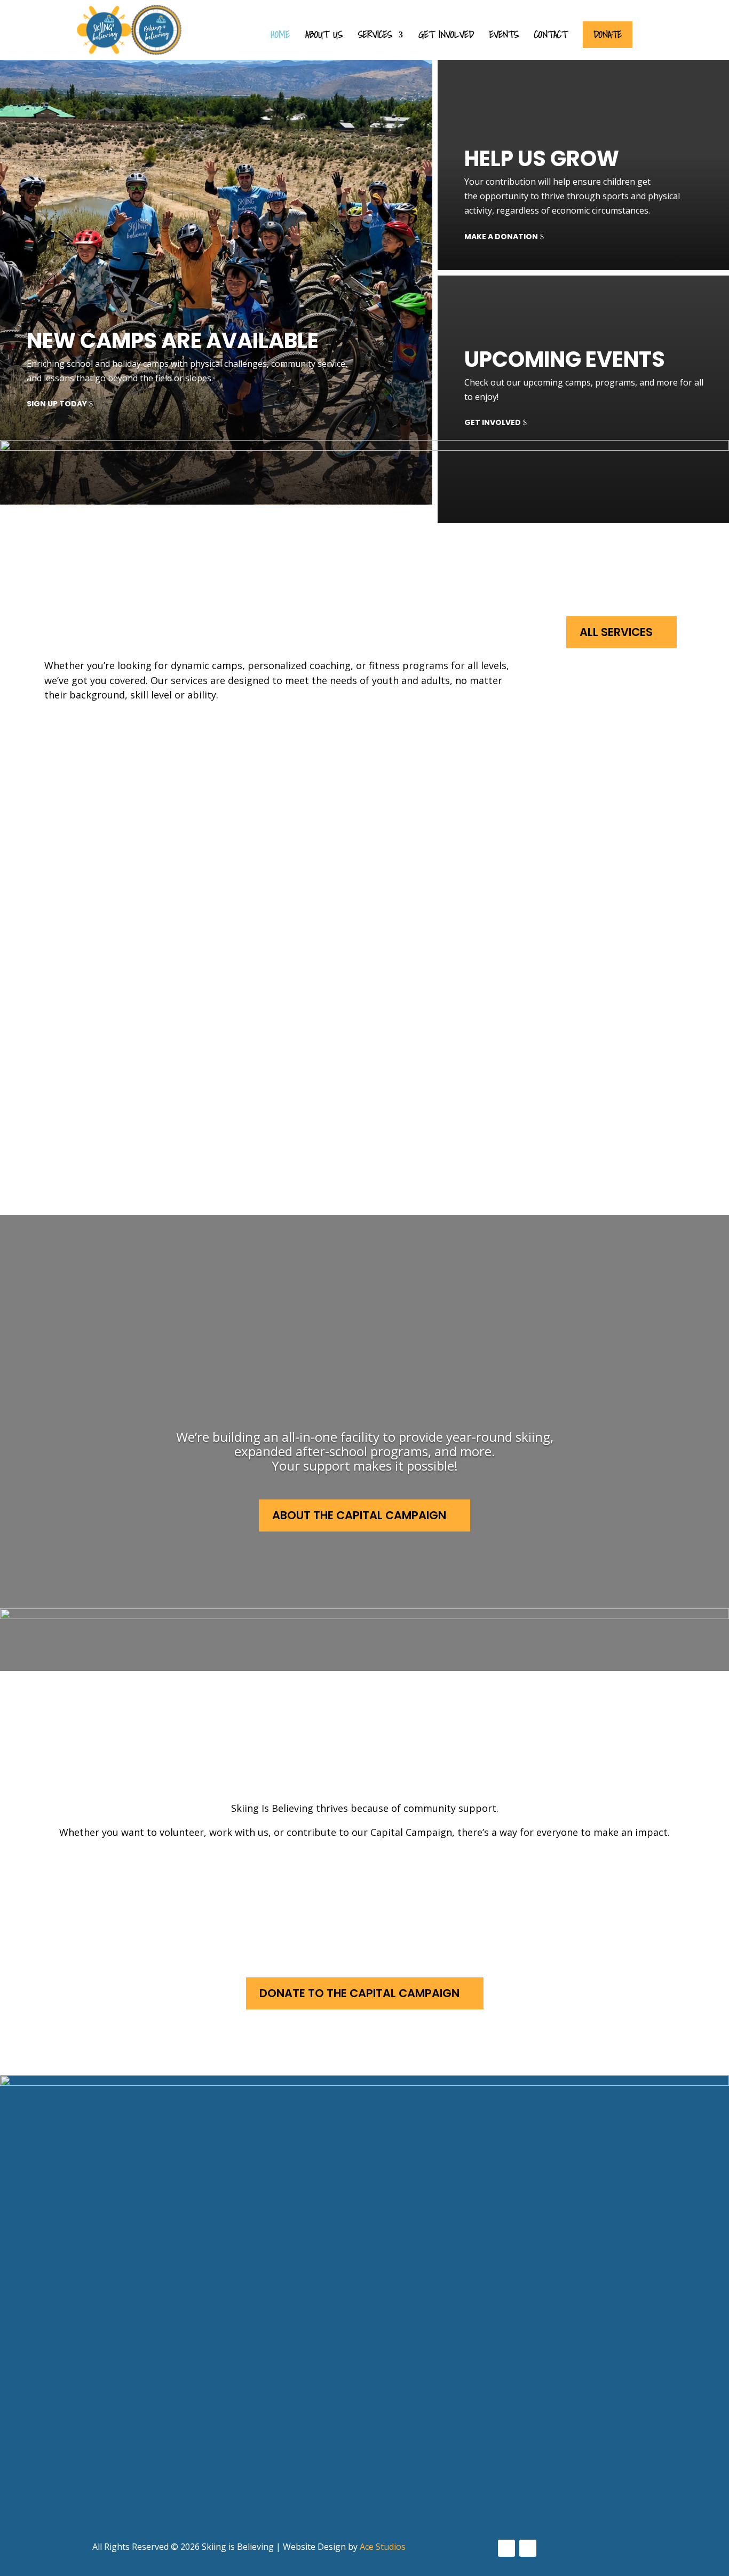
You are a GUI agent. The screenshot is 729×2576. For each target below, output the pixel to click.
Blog (340, 2427)
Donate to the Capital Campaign (359, 1993)
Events (504, 37)
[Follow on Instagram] (528, 2548)
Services (375, 37)
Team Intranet (364, 2447)
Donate (608, 34)
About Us (324, 37)
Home (280, 37)
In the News (357, 2407)
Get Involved (446, 37)
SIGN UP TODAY (57, 404)
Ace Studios (383, 2547)
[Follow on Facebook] (506, 2548)
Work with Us (370, 1882)
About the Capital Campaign (359, 1515)
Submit (57, 2515)
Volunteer (132, 1882)
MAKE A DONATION (501, 237)
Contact (551, 37)
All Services (616, 632)
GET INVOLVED (493, 422)
